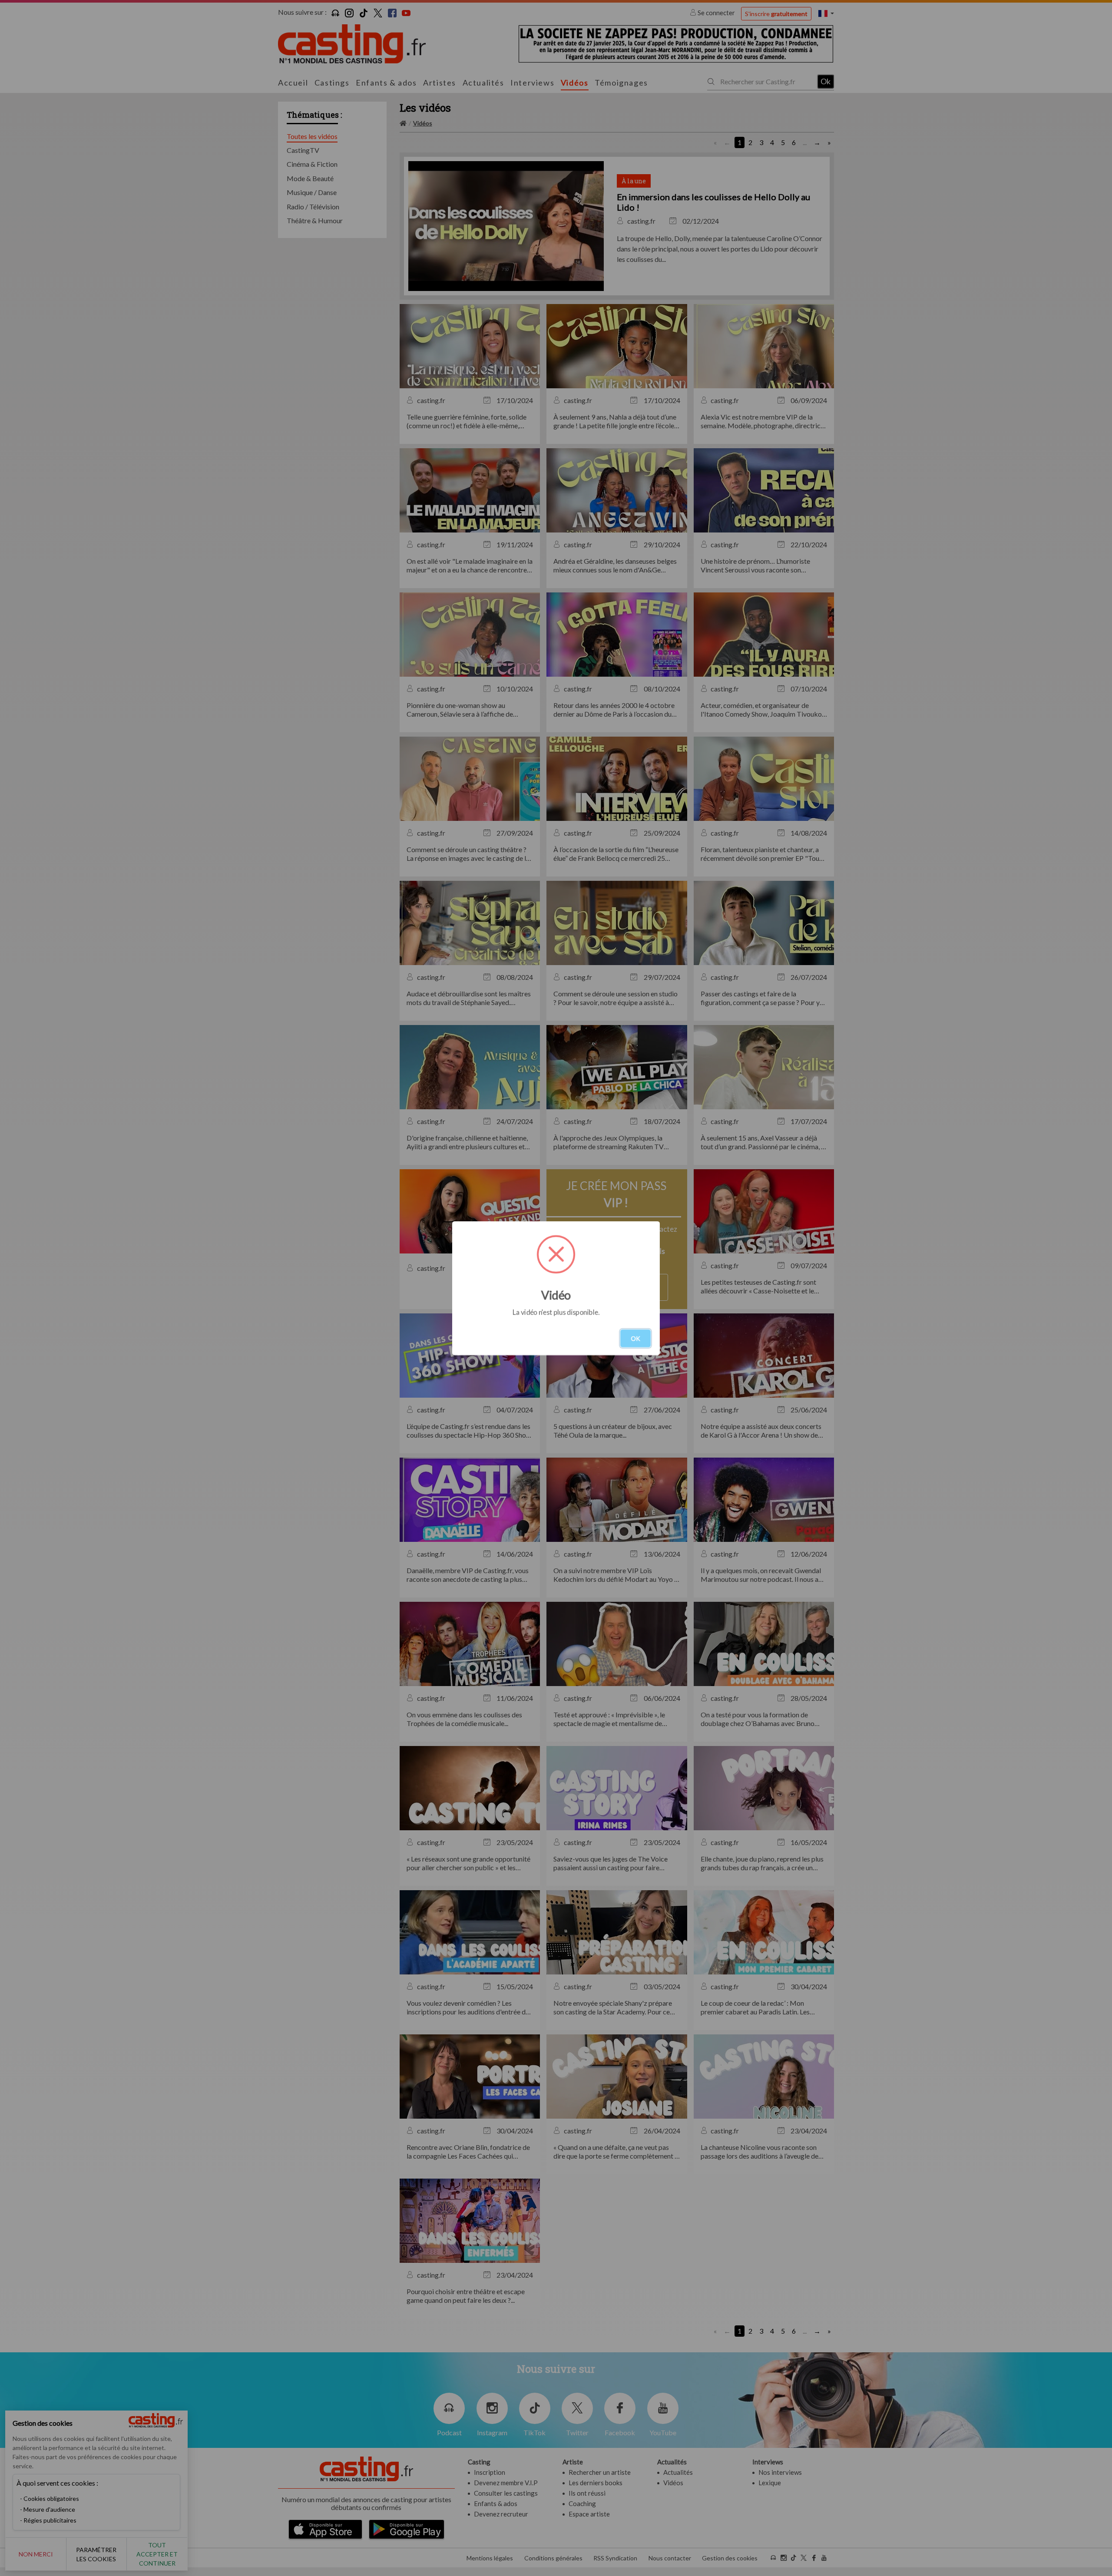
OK (635, 1338)
